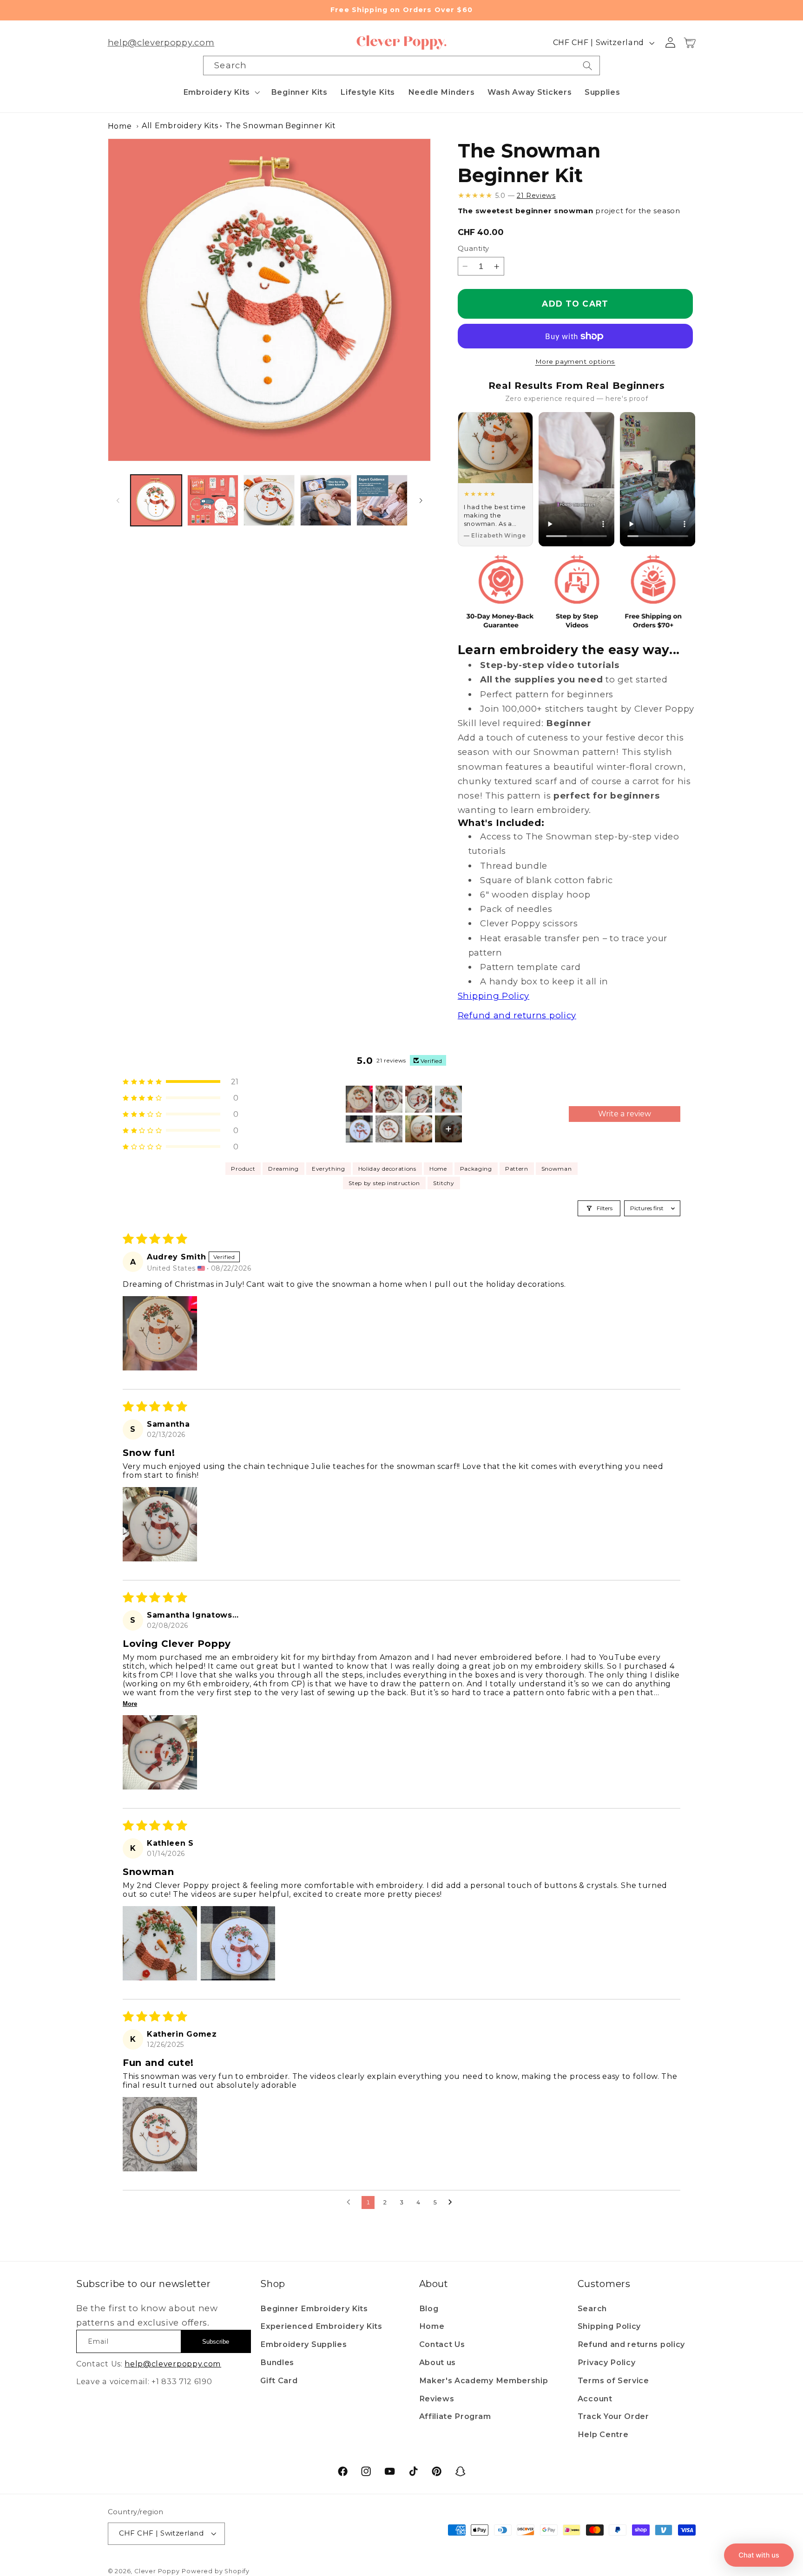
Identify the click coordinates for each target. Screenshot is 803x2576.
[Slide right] (421, 500)
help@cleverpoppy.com (161, 43)
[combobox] (401, 66)
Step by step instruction (384, 1183)
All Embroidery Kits (180, 126)
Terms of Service (613, 2380)
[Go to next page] (453, 2202)
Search (592, 2308)
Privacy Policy (607, 2362)
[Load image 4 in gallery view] (326, 500)
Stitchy (444, 1183)
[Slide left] (118, 500)
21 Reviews (536, 196)
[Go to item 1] (359, 1099)
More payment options (576, 361)
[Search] (588, 66)
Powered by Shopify (216, 2571)
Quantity (474, 249)
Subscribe (216, 2342)
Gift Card (279, 2380)
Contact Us (442, 2344)
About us (438, 2362)
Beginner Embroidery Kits (314, 2308)
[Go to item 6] (389, 1129)
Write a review (625, 1114)
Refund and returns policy (631, 2344)
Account (595, 2399)
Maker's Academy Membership (484, 2380)
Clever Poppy (157, 2571)
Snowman (557, 1169)
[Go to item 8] (448, 1129)
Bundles (277, 2362)
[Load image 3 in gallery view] (269, 500)
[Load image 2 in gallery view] (213, 500)
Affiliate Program (455, 2416)
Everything (329, 1169)
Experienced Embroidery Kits (321, 2326)
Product (243, 1169)
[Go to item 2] (389, 1099)
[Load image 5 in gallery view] (382, 500)
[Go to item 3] (419, 1099)
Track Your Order (613, 2416)
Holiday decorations (387, 1169)
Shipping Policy (609, 2326)
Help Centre (603, 2434)
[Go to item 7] (419, 1129)
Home (120, 126)
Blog (429, 2308)
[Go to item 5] (359, 1129)
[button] (220, 92)
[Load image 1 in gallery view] (156, 500)
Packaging (476, 1169)
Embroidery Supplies (303, 2344)
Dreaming (283, 1169)
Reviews (437, 2399)
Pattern (517, 1169)
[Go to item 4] (448, 1099)
